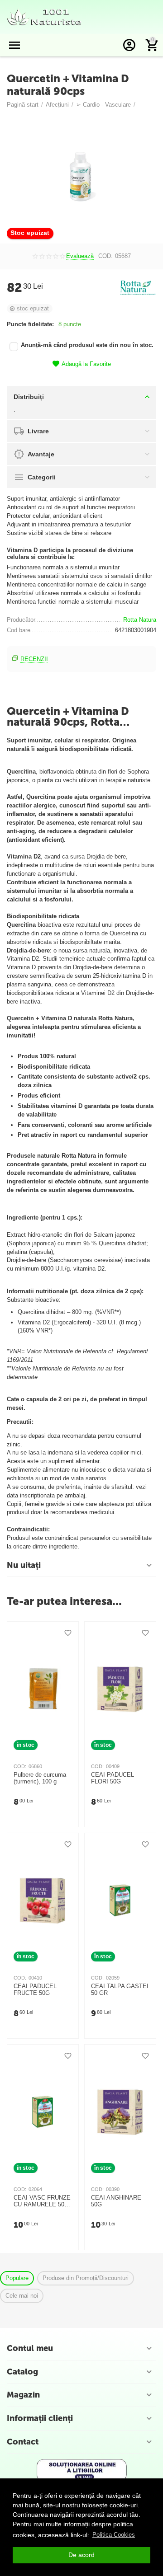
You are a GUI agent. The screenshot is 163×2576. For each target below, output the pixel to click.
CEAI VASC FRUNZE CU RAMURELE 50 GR (42, 2201)
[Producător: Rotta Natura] (138, 288)
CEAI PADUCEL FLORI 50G (113, 1778)
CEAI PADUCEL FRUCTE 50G (35, 1990)
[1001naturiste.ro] (44, 16)
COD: (105, 256)
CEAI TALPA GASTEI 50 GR (120, 1990)
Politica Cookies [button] (114, 2535)
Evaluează (80, 256)
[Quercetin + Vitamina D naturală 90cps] (81, 178)
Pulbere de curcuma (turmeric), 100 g (40, 1778)
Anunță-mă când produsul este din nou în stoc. (87, 345)
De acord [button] (81, 2555)
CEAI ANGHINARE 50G (116, 2201)
